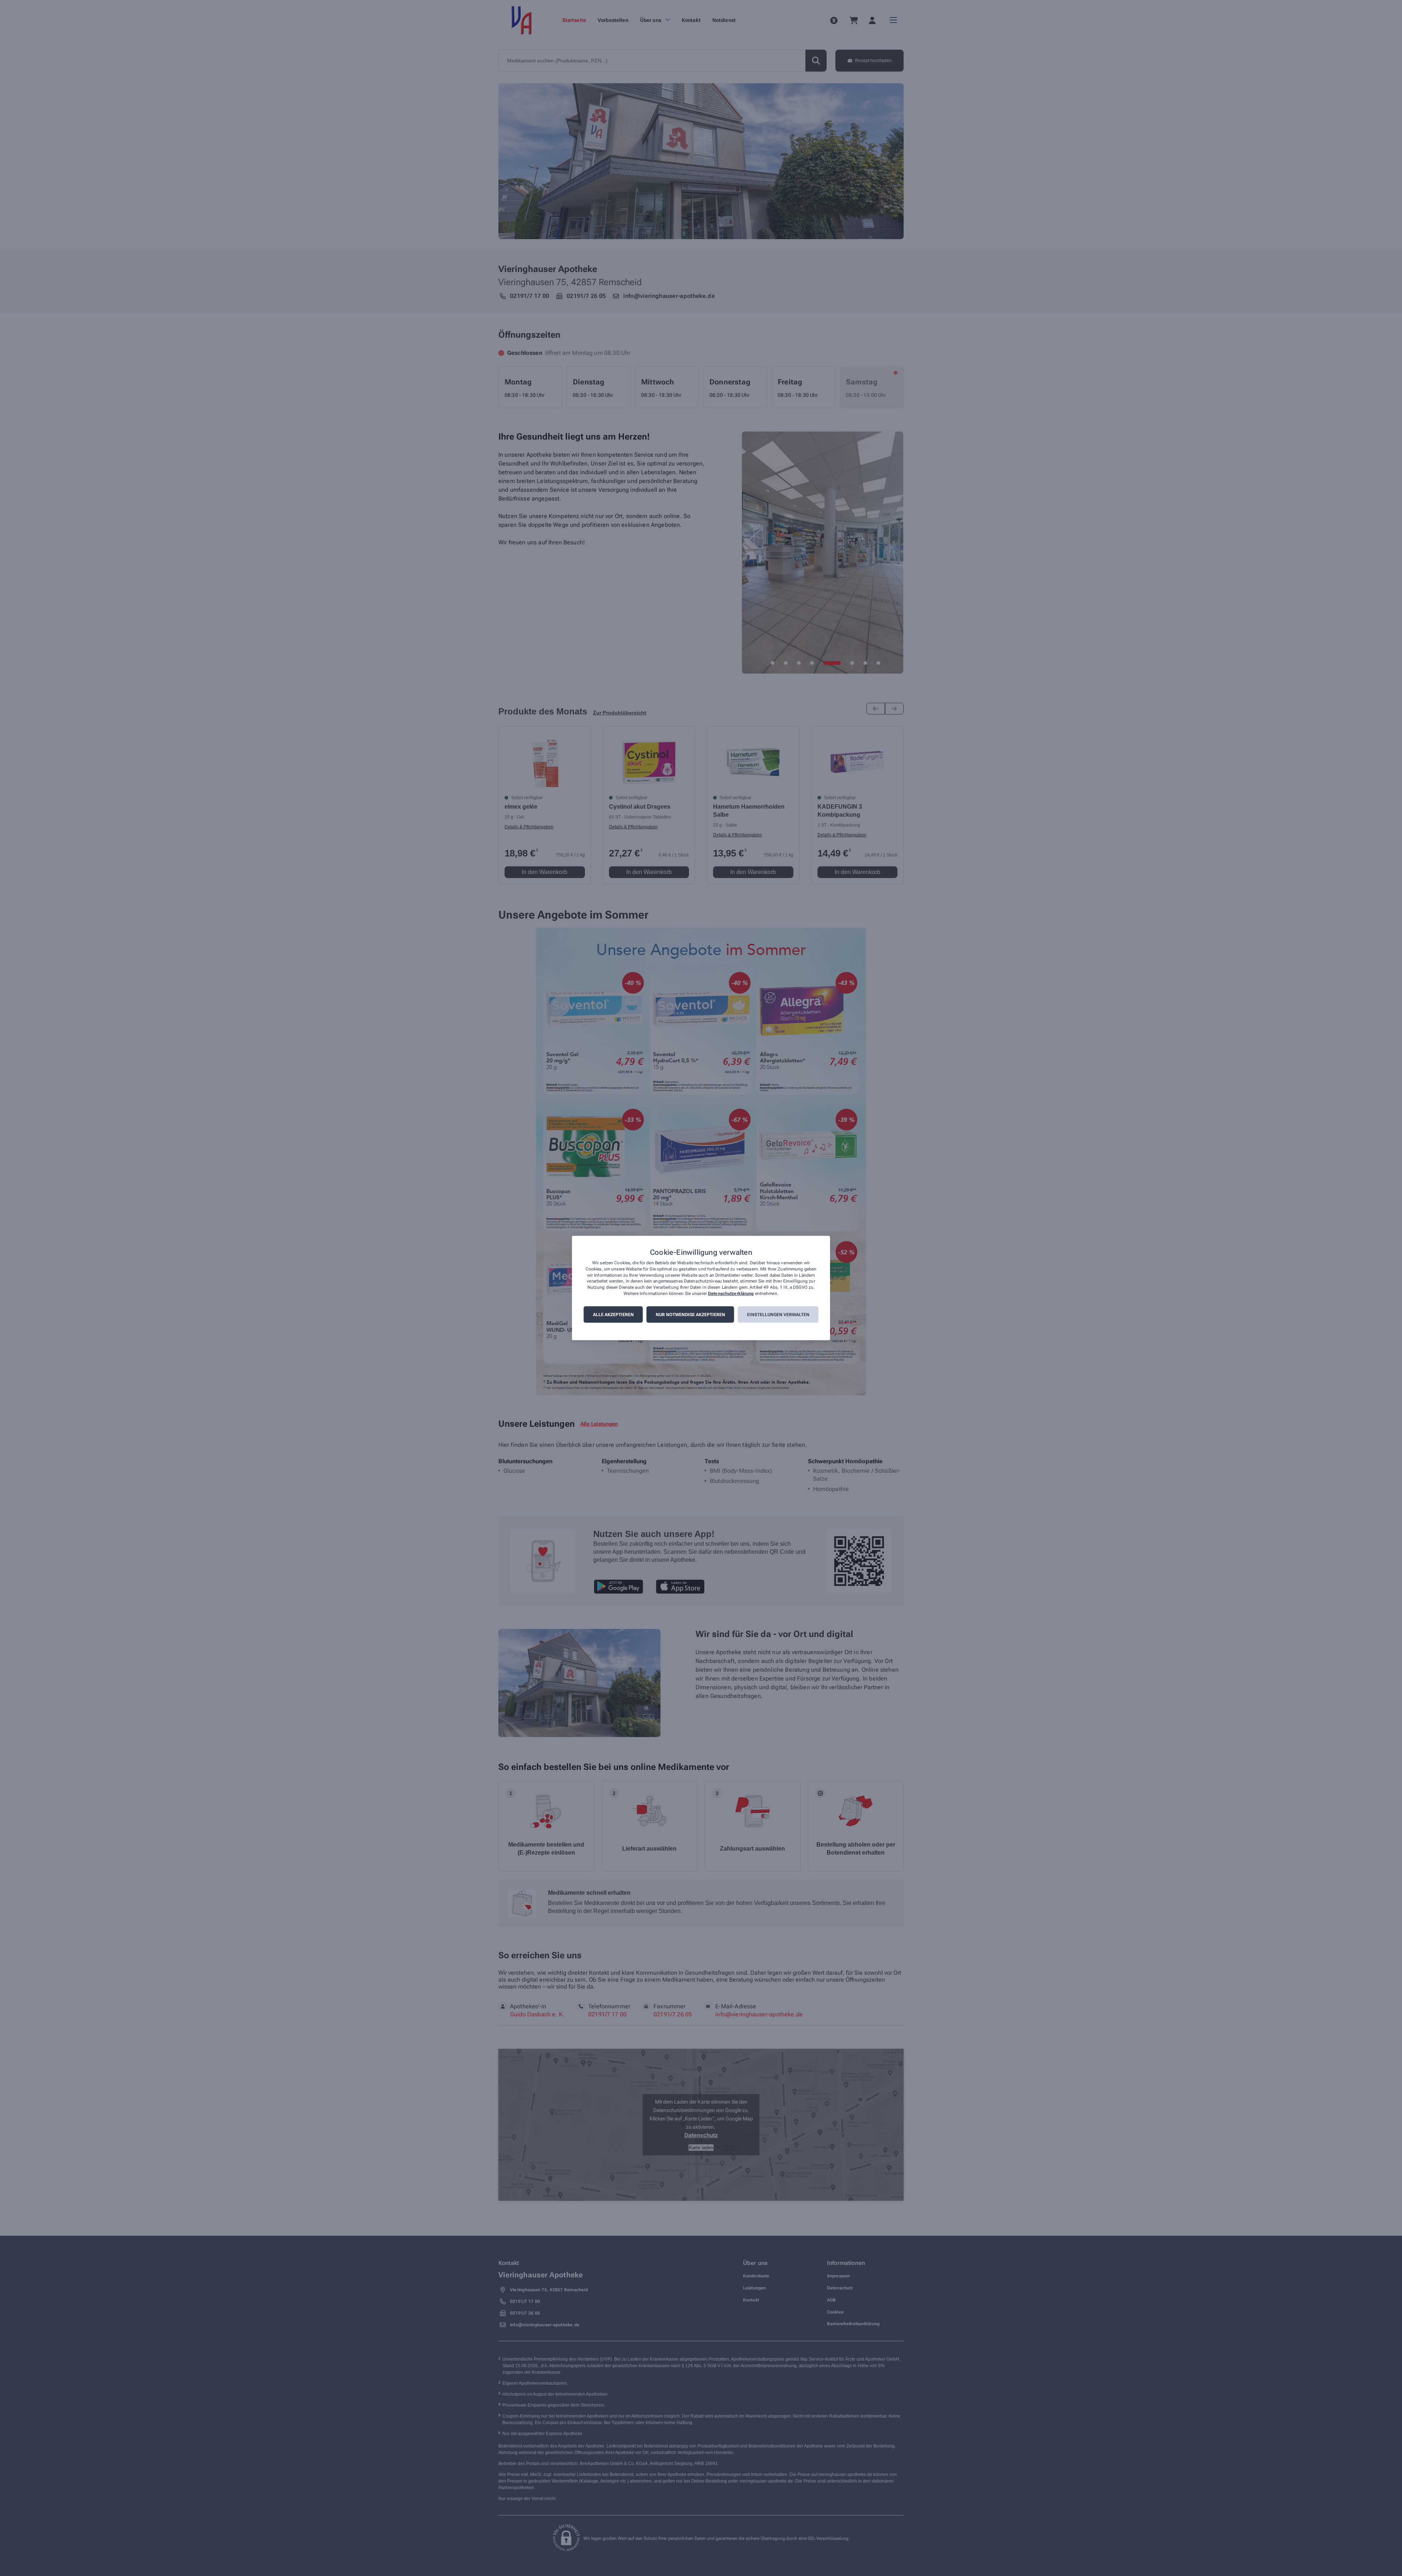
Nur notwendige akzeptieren (690, 1315)
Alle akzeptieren (613, 1315)
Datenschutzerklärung (731, 1293)
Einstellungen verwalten (778, 1315)
